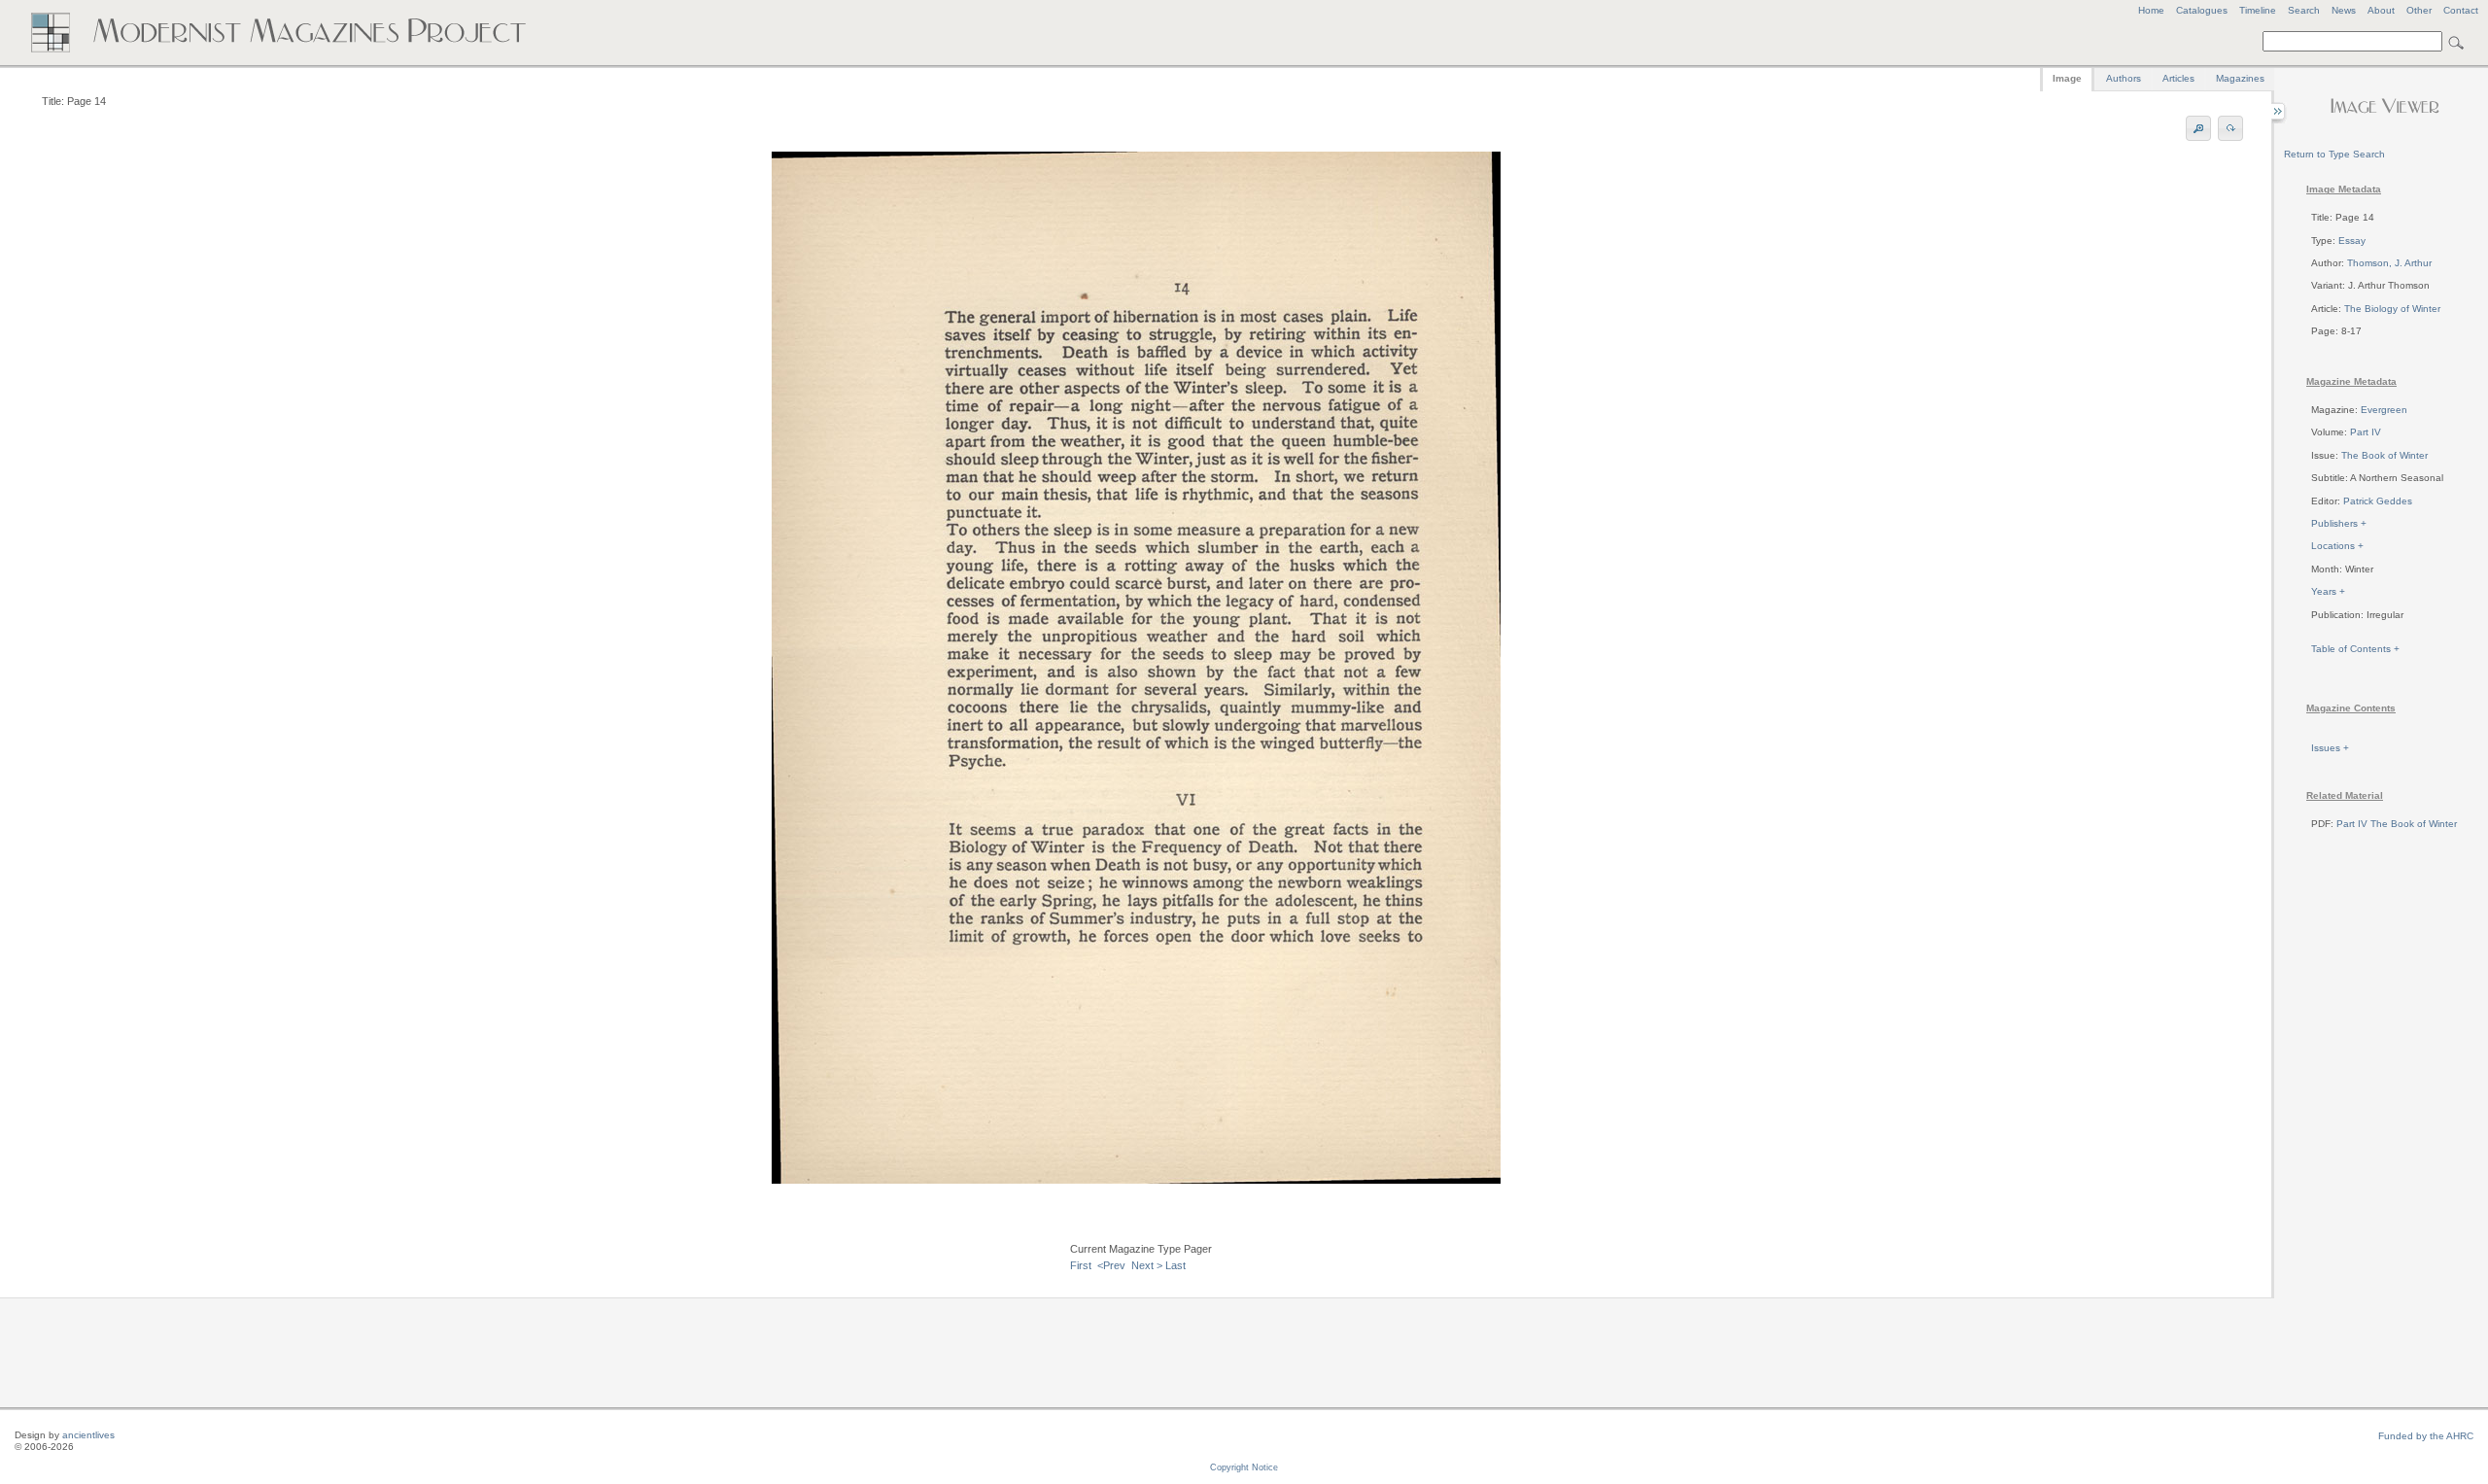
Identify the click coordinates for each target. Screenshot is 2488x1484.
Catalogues (2202, 10)
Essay (2352, 241)
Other (2419, 10)
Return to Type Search (2334, 154)
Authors (2124, 78)
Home (2151, 10)
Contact (2461, 10)
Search (2304, 10)
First (1081, 1265)
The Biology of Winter (2392, 309)
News (2344, 10)
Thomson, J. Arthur (2389, 263)
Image (2067, 78)
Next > (1147, 1265)
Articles (2178, 78)
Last (1175, 1265)
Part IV (2366, 432)
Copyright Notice (1244, 1467)
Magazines (2240, 78)
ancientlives (88, 1435)
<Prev (1111, 1265)
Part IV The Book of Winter (2397, 824)
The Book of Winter (2384, 455)
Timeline (2258, 10)
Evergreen (2384, 410)
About (2381, 10)
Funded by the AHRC (2426, 1436)
